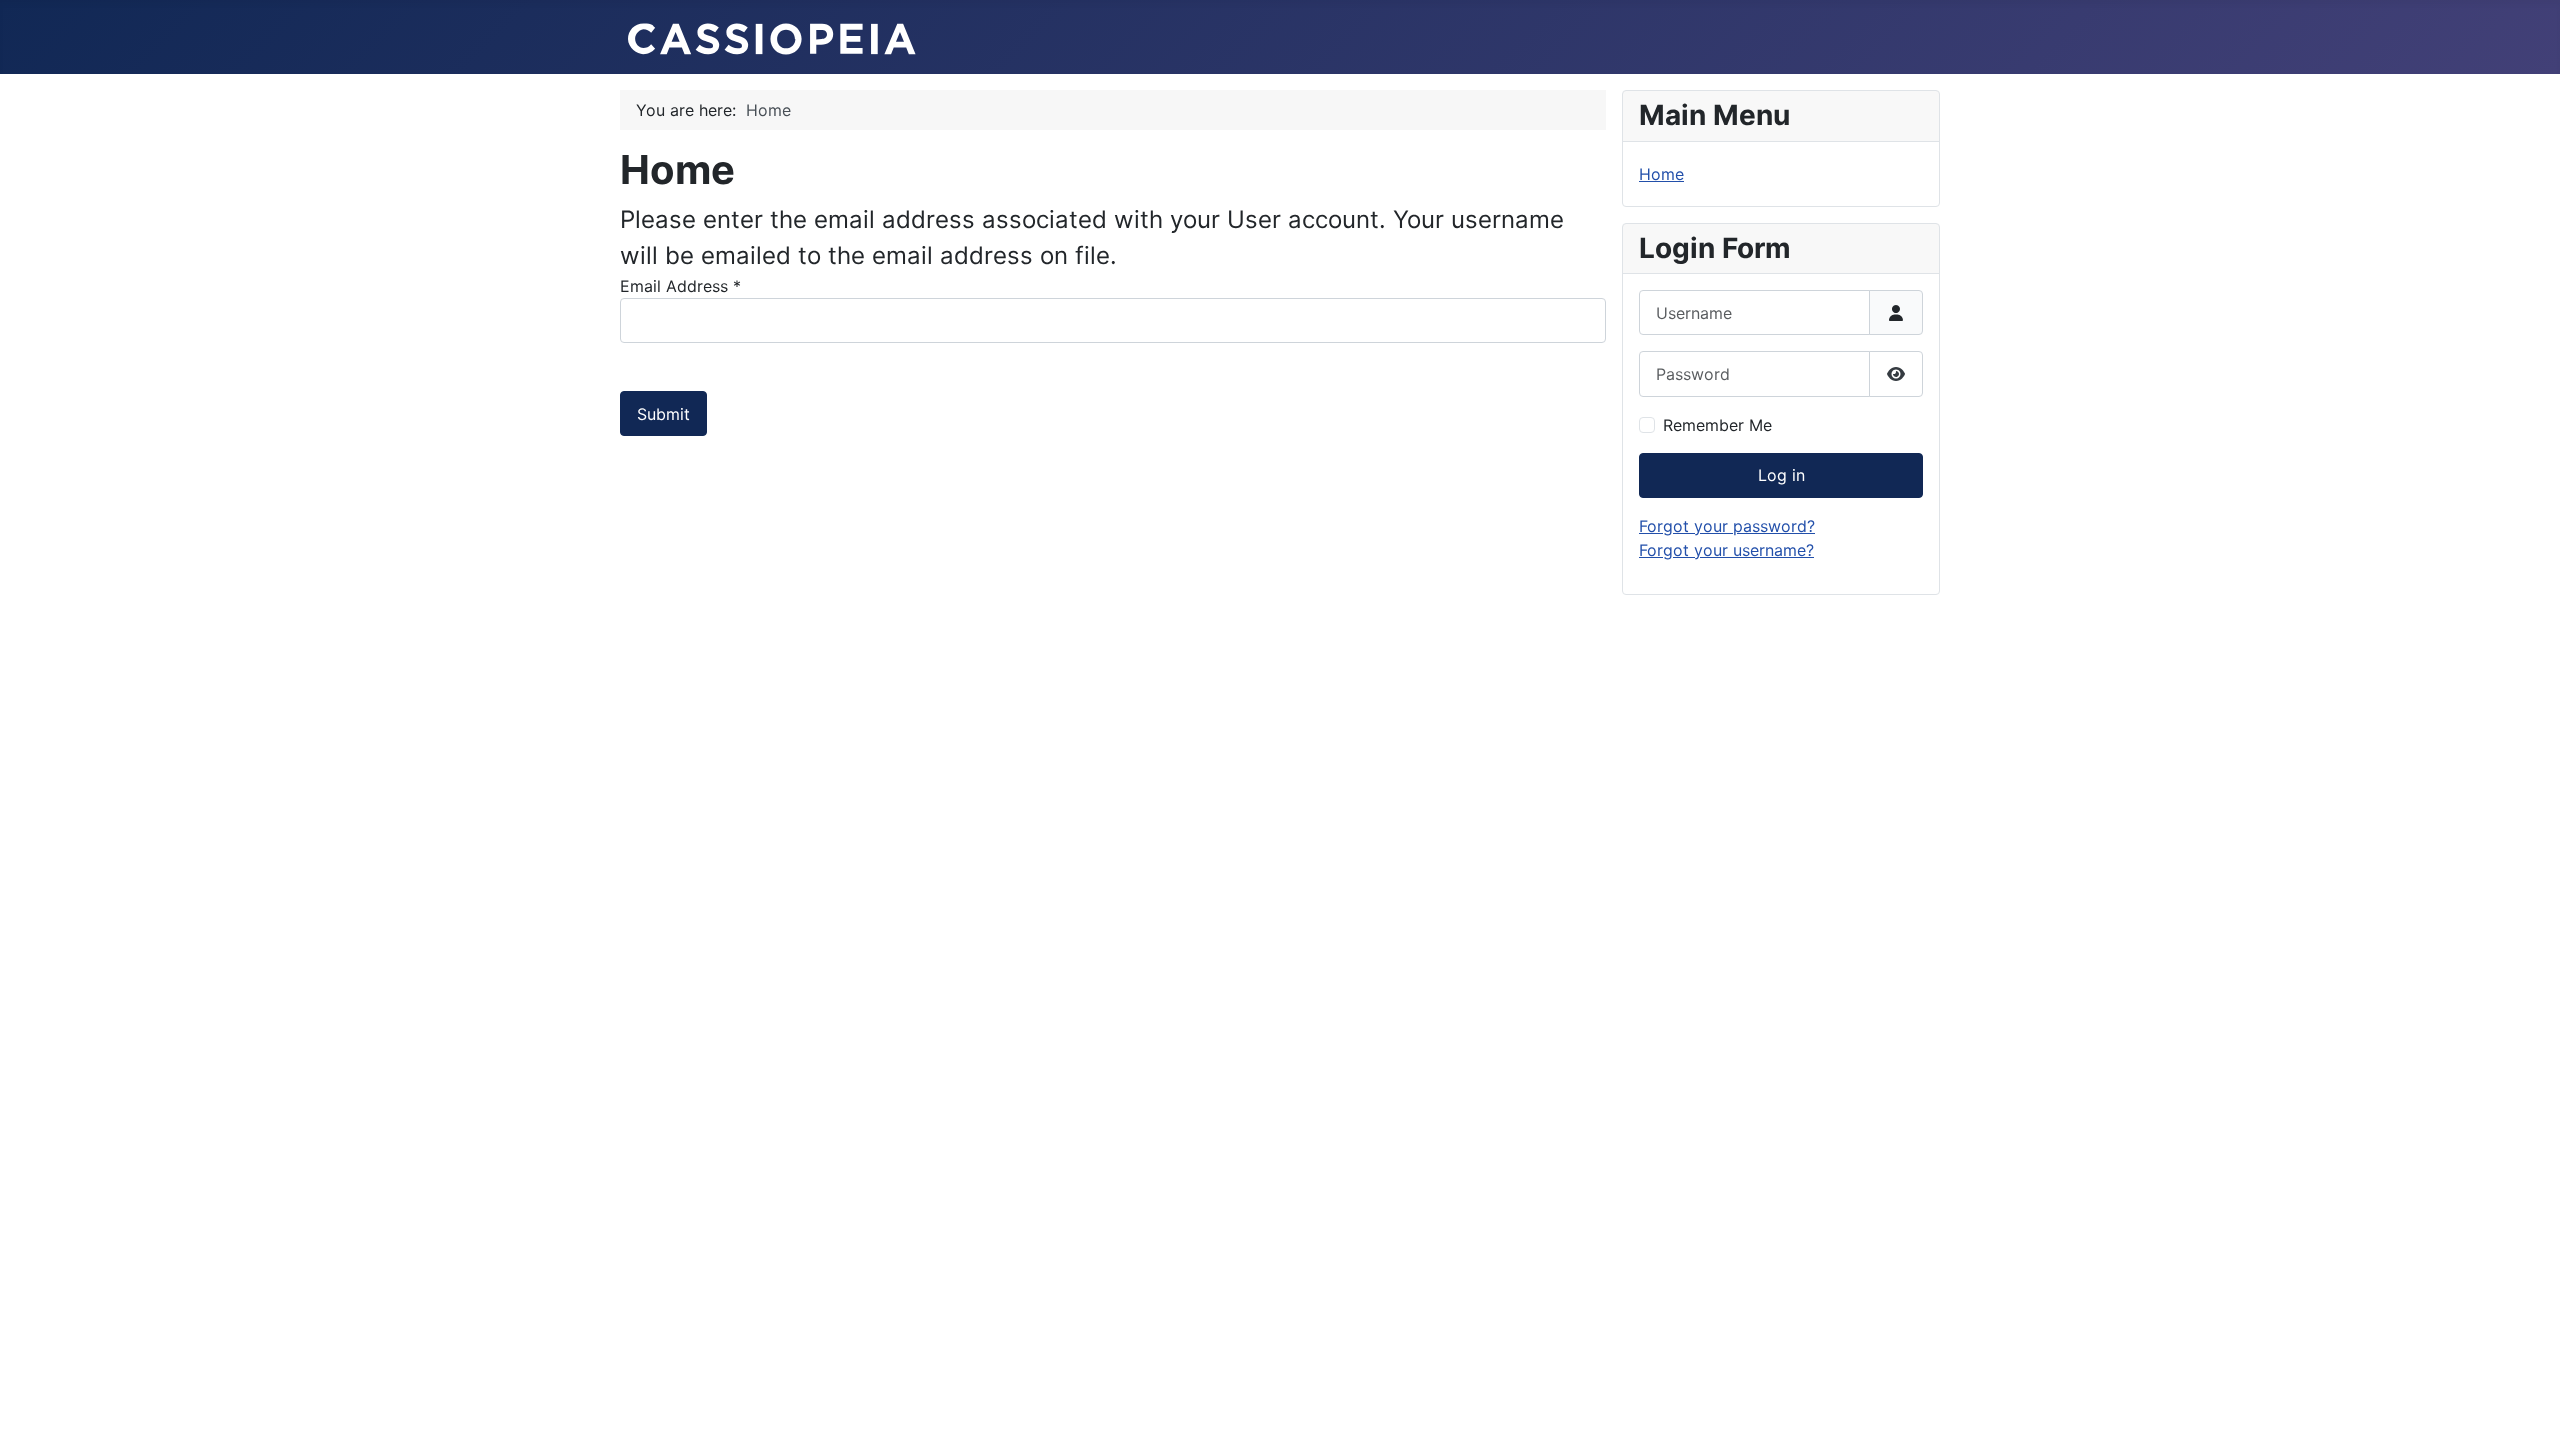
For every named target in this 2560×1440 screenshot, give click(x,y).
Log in (1781, 475)
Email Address (680, 286)
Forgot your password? (1727, 526)
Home (1661, 174)
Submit (663, 414)
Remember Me (1717, 425)
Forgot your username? (1726, 550)
